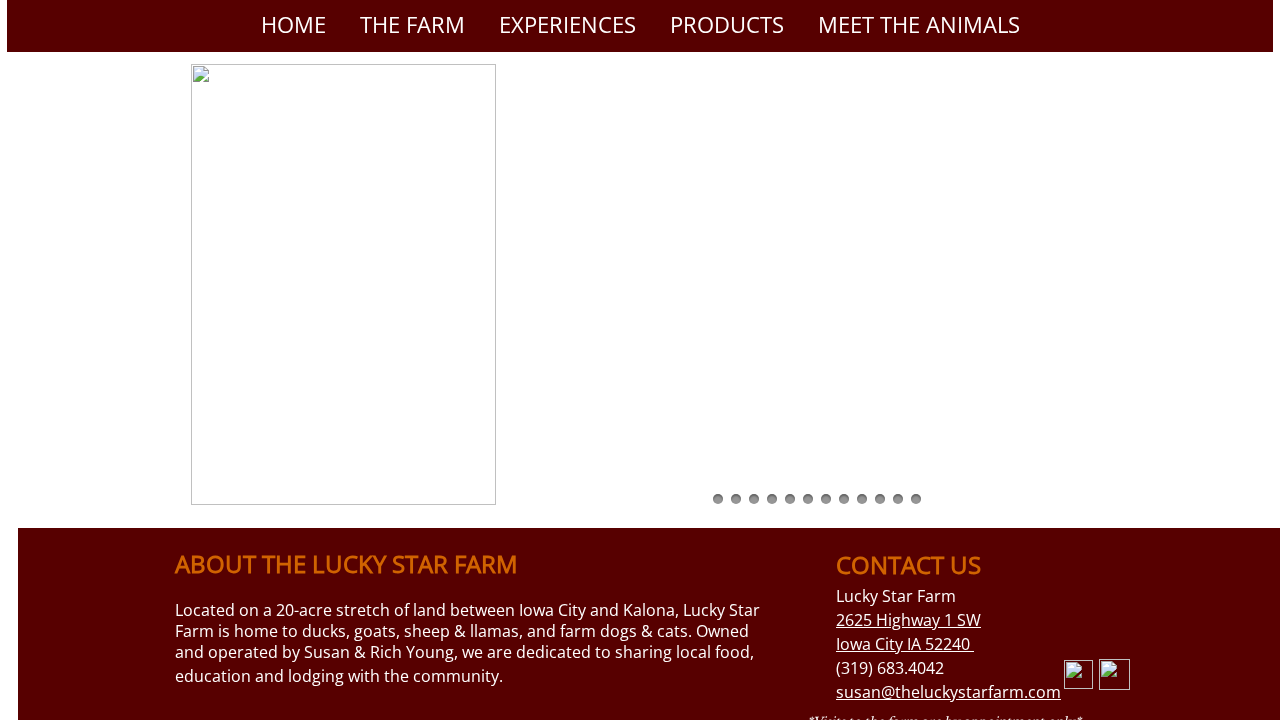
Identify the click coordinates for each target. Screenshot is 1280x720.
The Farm (412, 24)
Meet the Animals (919, 24)
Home (293, 24)
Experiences (567, 24)
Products (727, 24)
